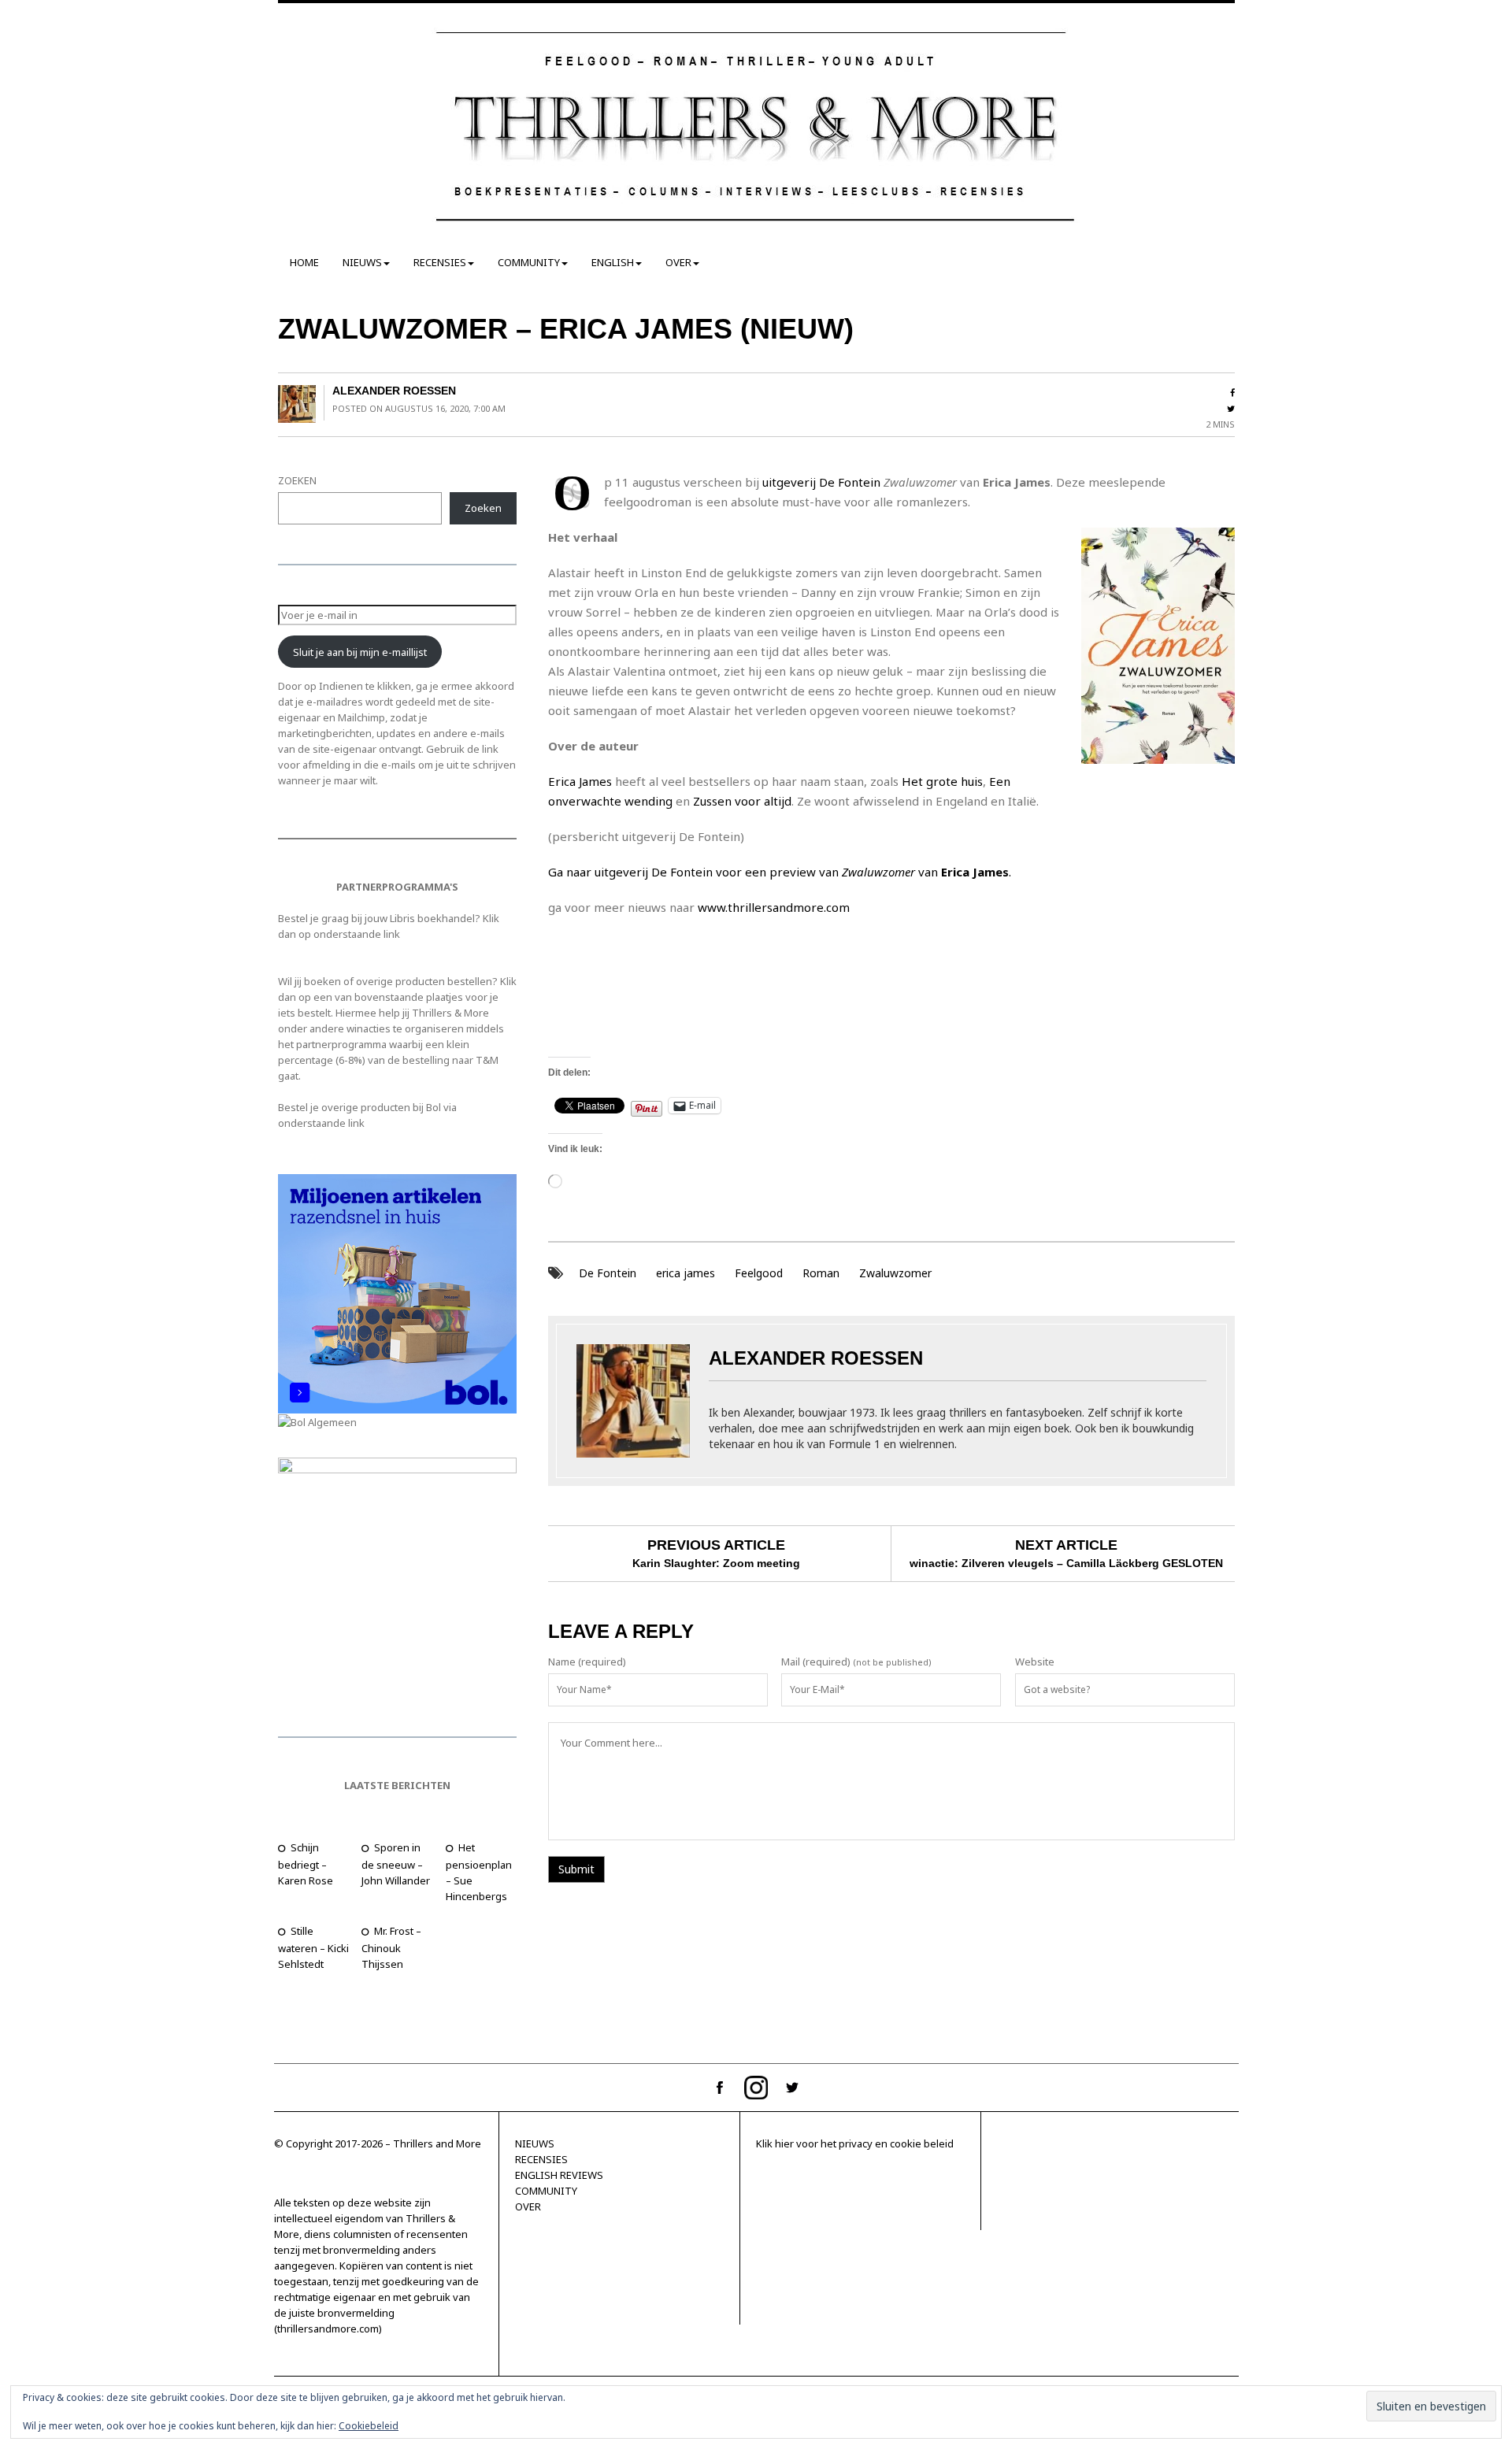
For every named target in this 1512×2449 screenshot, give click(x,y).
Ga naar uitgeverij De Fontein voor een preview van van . (780, 872)
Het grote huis (942, 781)
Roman (821, 1273)
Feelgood (759, 1273)
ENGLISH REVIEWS (559, 2175)
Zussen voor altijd (742, 801)
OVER (678, 262)
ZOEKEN (297, 480)
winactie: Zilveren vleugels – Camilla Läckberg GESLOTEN (1066, 1563)
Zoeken (483, 508)
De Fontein (608, 1273)
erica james (686, 1273)
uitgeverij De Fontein (821, 482)
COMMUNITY (529, 262)
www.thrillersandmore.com (774, 907)
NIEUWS (362, 262)
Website (1035, 1662)
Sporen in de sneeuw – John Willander (396, 1864)
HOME (304, 262)
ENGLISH (613, 262)
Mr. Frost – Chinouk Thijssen (391, 1947)
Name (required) (587, 1662)
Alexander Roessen (394, 391)
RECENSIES (440, 262)
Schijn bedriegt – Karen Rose (306, 1864)
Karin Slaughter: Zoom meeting (716, 1563)
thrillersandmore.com (328, 2329)
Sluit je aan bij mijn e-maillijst (360, 652)
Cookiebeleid (369, 2426)
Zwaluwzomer (895, 1273)
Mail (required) (816, 1662)
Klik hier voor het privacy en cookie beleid (855, 2143)
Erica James (580, 781)
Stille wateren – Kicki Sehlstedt (313, 1947)
